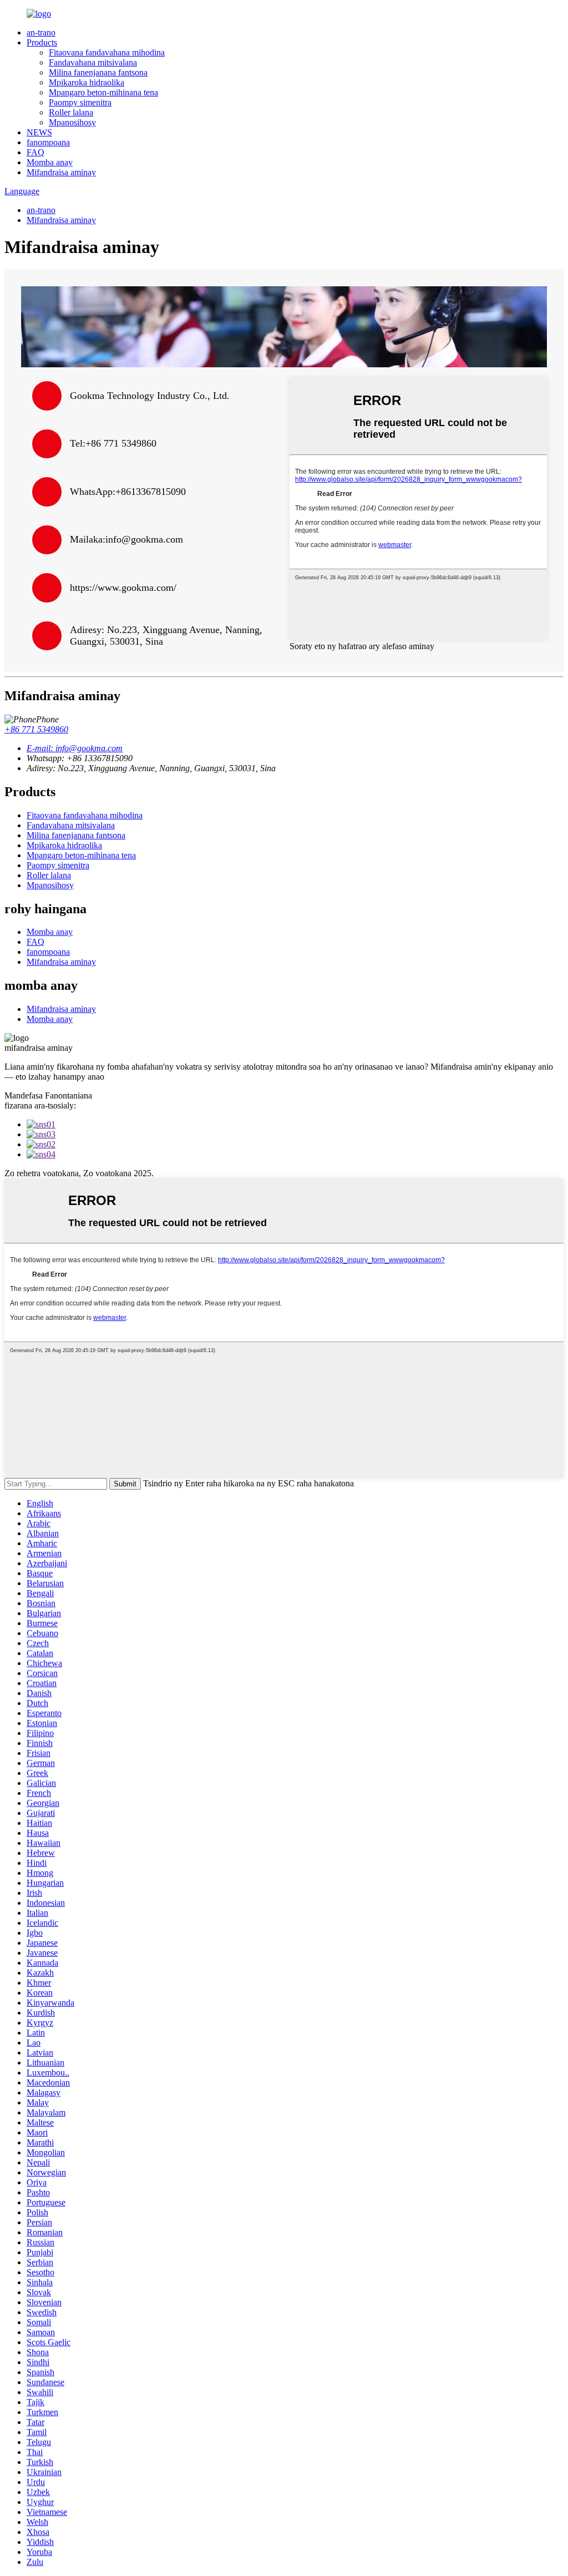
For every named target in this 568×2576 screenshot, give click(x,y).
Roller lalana (71, 112)
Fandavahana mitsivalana (93, 62)
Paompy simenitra (80, 102)
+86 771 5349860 (36, 729)
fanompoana (48, 142)
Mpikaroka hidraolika (87, 82)
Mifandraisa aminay (61, 172)
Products (42, 42)
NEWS (39, 132)
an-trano (41, 32)
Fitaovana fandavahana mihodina (107, 52)
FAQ (35, 152)
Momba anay (50, 162)
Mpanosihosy (72, 122)
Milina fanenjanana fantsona (98, 72)
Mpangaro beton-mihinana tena (103, 92)
